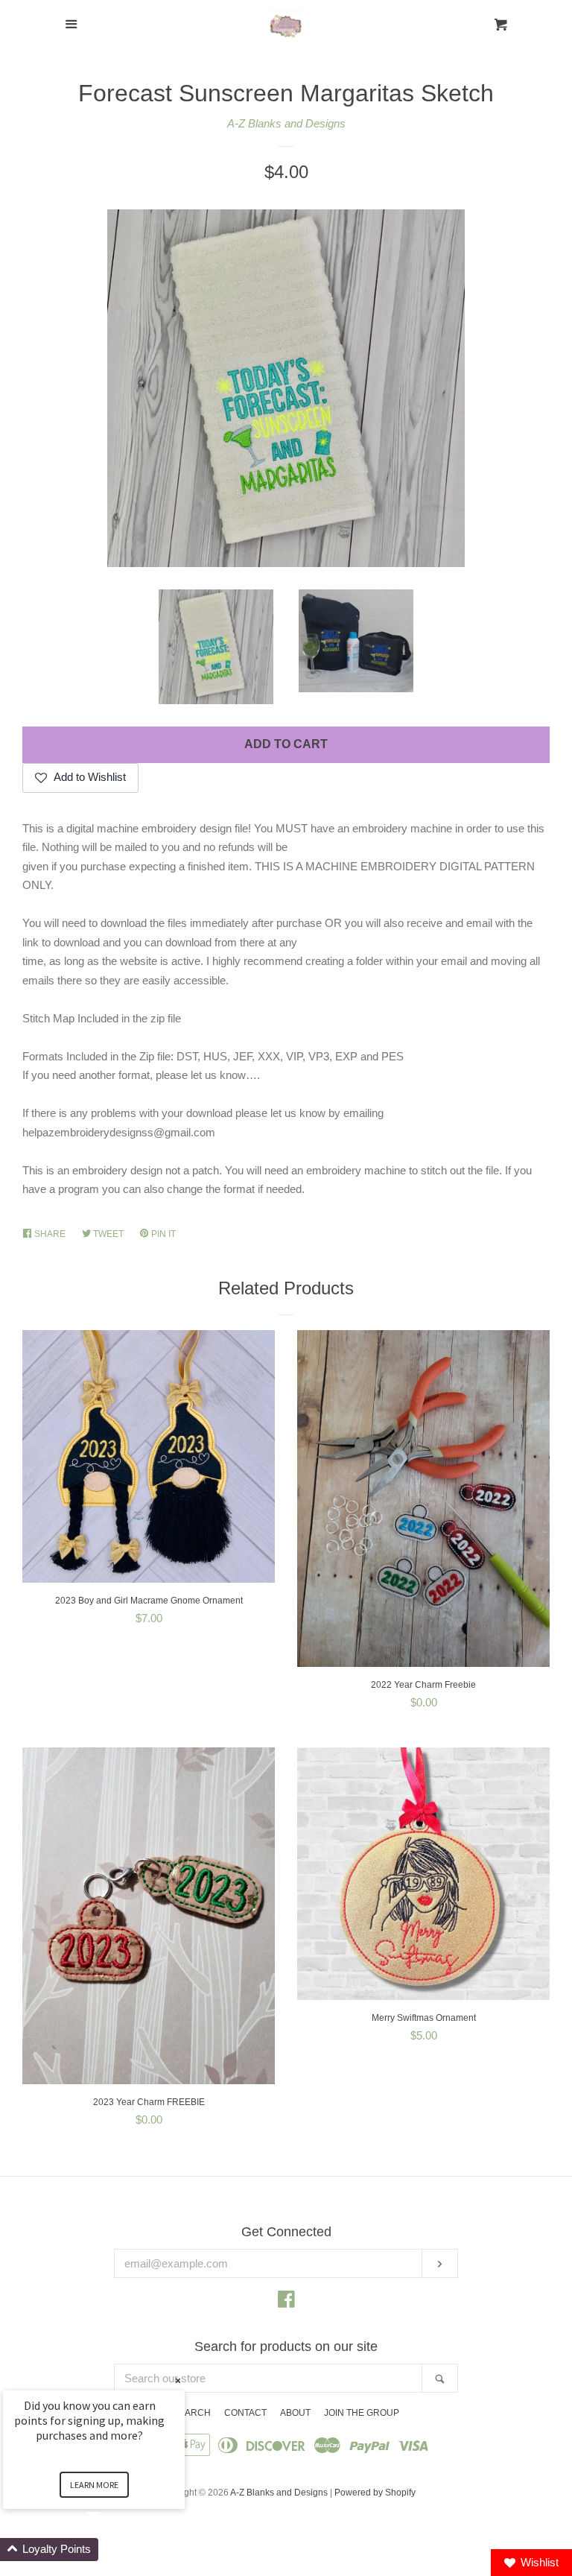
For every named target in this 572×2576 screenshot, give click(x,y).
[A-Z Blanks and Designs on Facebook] (286, 2302)
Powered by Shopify (375, 2493)
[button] (112, 2550)
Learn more (94, 2485)
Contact (245, 2413)
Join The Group (362, 2413)
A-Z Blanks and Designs (286, 123)
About (295, 2413)
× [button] (178, 2380)
